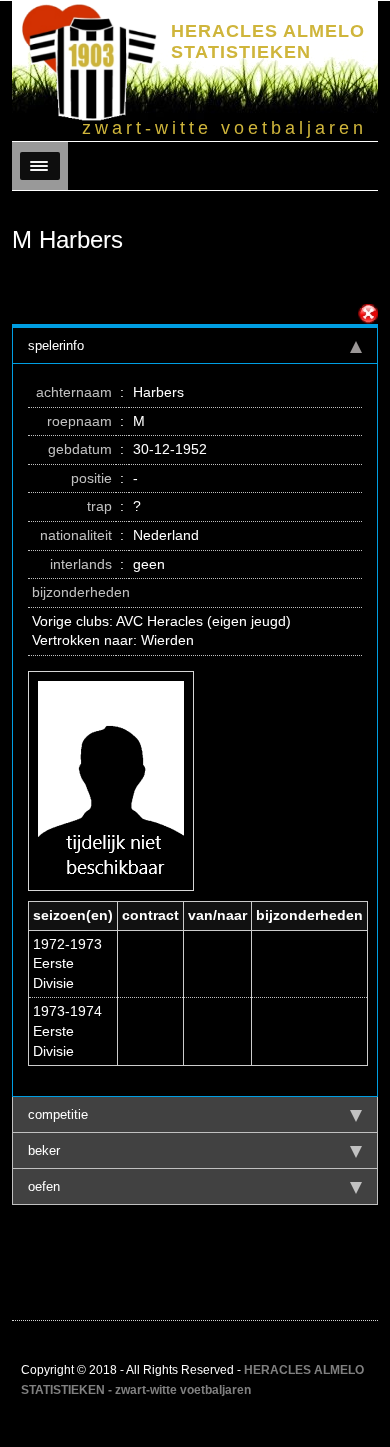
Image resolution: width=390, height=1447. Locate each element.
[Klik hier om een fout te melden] (368, 314)
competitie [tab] (58, 1114)
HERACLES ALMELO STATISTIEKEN (268, 41)
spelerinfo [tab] (56, 345)
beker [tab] (44, 1150)
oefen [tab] (44, 1186)
